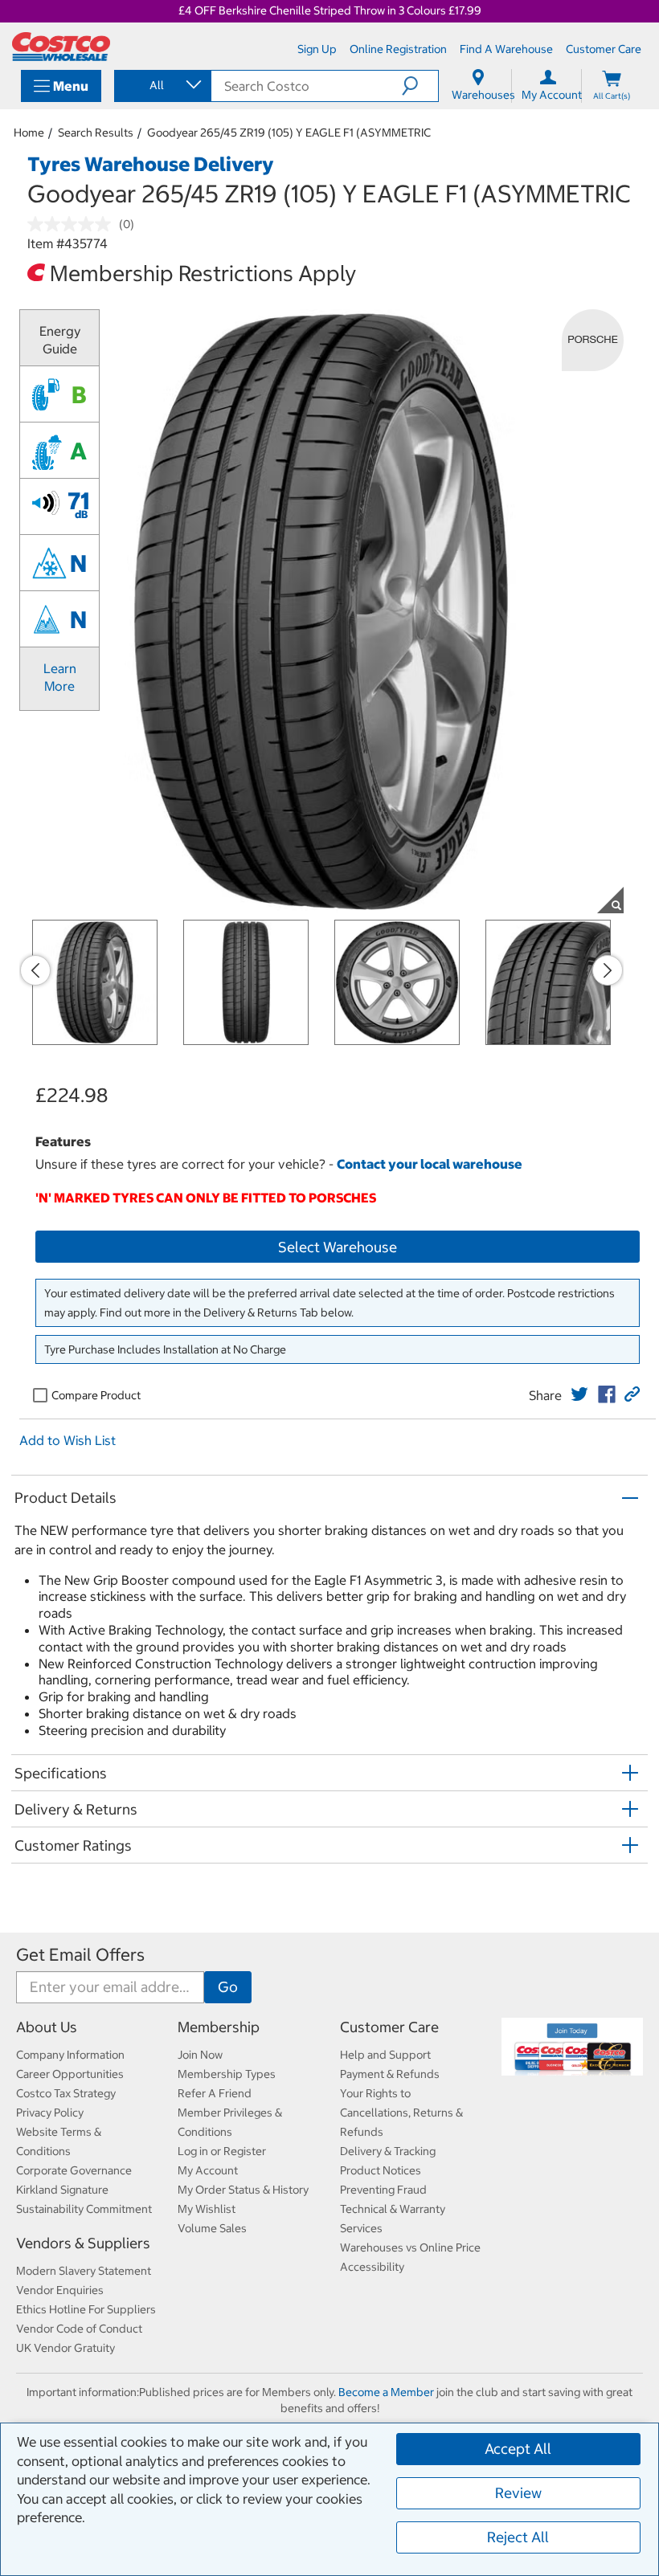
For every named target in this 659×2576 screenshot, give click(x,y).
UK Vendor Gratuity (65, 2348)
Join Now (200, 2055)
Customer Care (389, 2027)
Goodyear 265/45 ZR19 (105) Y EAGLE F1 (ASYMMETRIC (289, 133)
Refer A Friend (215, 2093)
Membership (219, 2027)
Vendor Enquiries (60, 2290)
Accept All (518, 2449)
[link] (579, 1394)
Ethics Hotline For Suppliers (86, 2309)
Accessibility (372, 2267)
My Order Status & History (243, 2190)
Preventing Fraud (383, 2190)
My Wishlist (207, 2209)
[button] (420, 86)
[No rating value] (73, 224)
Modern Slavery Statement (84, 2271)
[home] (61, 47)
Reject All (518, 2537)
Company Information (70, 2055)
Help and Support (385, 2055)
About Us (47, 2027)
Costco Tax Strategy (66, 2093)
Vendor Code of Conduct (79, 2329)
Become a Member (386, 2392)
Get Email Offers (80, 1955)
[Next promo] (608, 970)
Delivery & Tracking (388, 2151)
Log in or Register (222, 2151)
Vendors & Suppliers (83, 2243)
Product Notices (381, 2170)
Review (518, 2493)
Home (29, 133)
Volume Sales (212, 2228)
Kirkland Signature (62, 2190)
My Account (208, 2170)
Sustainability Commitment (84, 2209)
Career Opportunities (70, 2074)
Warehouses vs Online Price (410, 2247)
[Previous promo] (35, 970)
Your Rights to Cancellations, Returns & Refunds (401, 2113)
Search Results (96, 133)
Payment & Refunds (390, 2074)
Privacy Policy (50, 2113)
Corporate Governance (74, 2170)
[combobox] (162, 85)
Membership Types (227, 2074)
